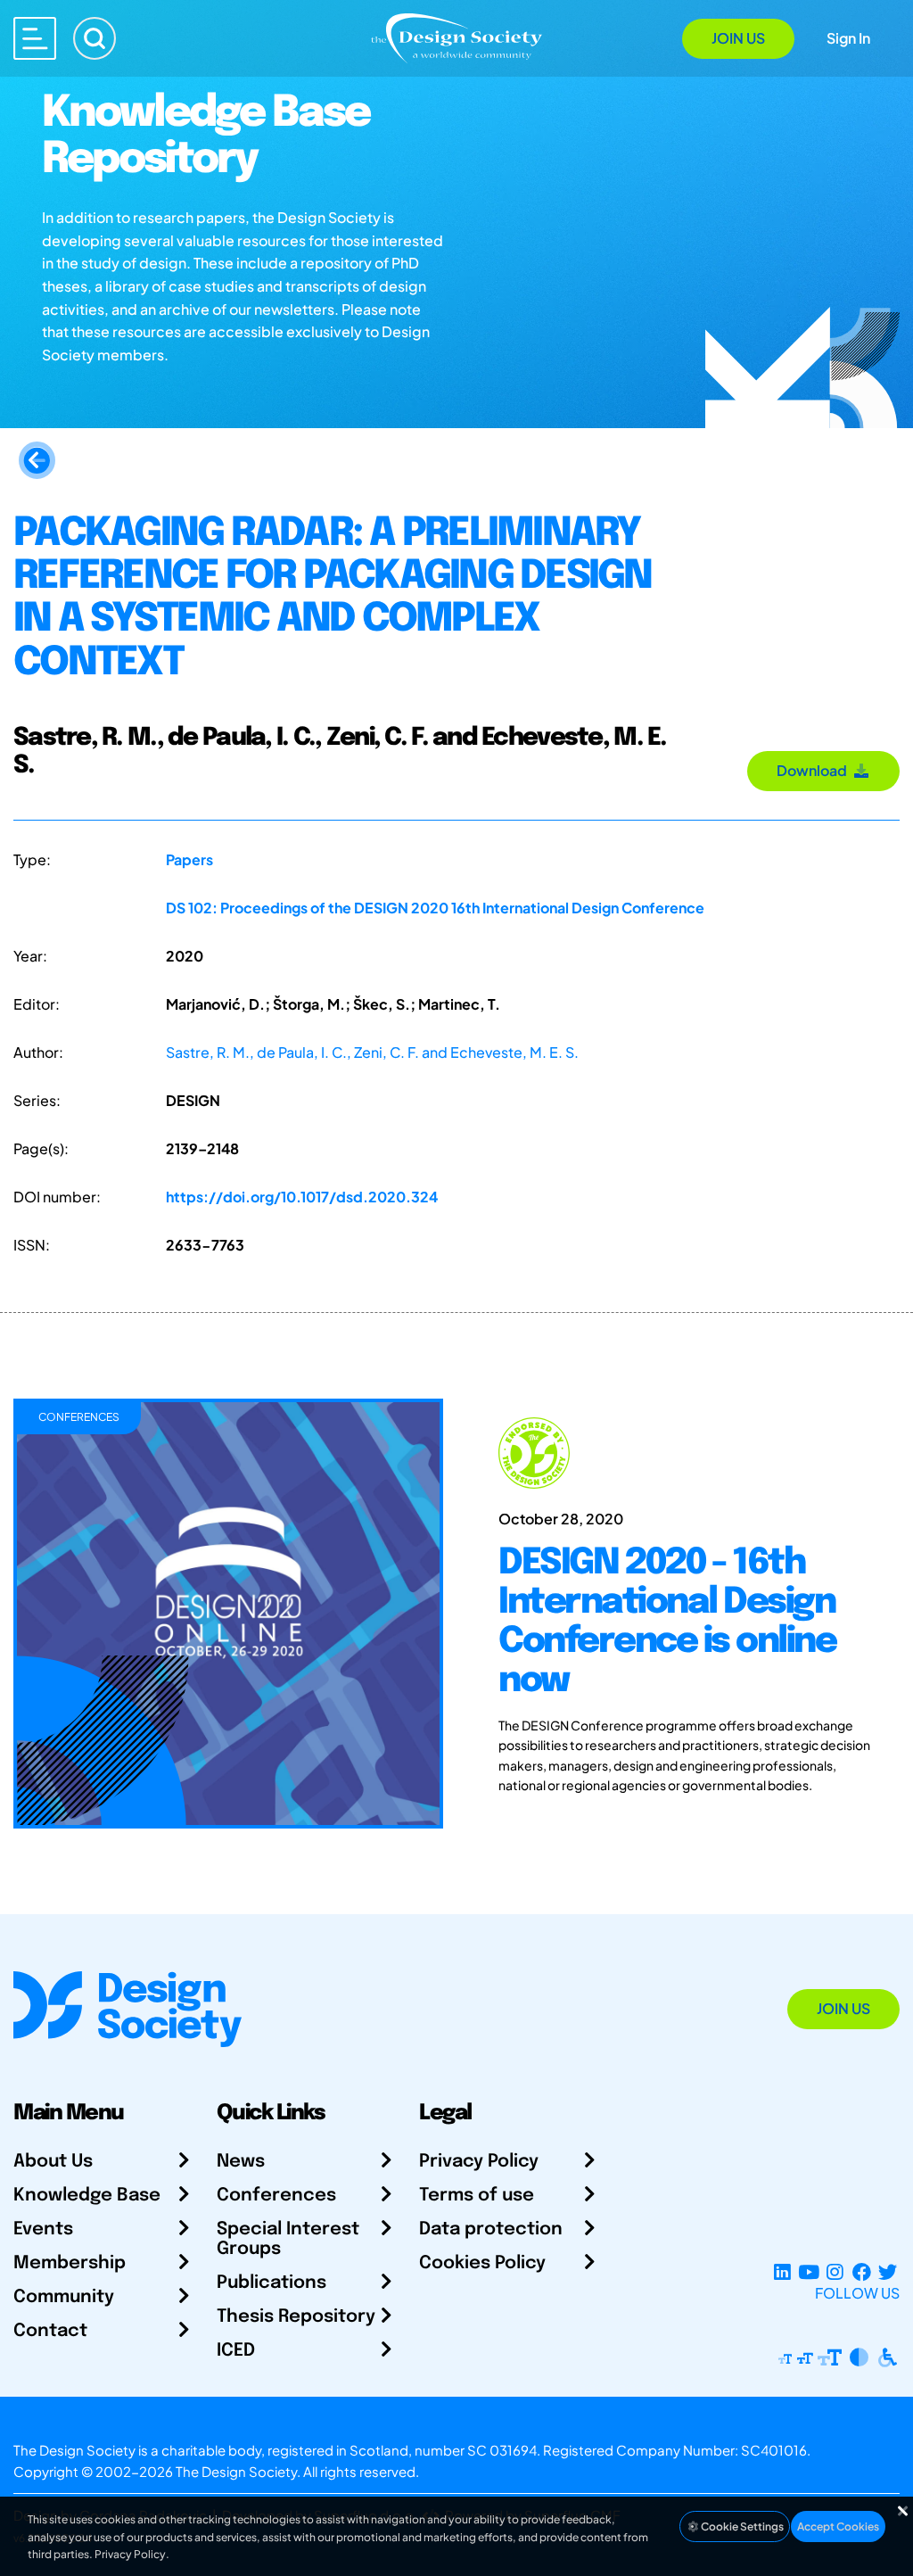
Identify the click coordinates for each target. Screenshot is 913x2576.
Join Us (738, 38)
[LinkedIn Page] (782, 2271)
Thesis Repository (296, 2317)
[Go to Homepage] (456, 37)
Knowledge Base (87, 2196)
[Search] (95, 38)
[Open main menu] (35, 38)
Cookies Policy (482, 2263)
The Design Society (236, 2471)
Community (64, 2297)
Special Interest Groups (288, 2239)
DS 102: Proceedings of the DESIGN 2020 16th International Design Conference (435, 908)
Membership (70, 2263)
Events (43, 2229)
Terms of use (477, 2196)
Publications (271, 2283)
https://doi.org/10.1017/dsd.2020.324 (302, 1197)
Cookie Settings (741, 2526)
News (241, 2162)
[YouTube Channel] (808, 2271)
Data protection (491, 2229)
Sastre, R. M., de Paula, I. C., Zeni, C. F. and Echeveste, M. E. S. (372, 1052)
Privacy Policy (479, 2162)
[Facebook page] (862, 2271)
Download (814, 770)
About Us (53, 2162)
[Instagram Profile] (835, 2271)
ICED (236, 2351)
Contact (50, 2331)
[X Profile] (888, 2271)
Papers (189, 859)
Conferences (276, 2196)
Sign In (848, 38)
